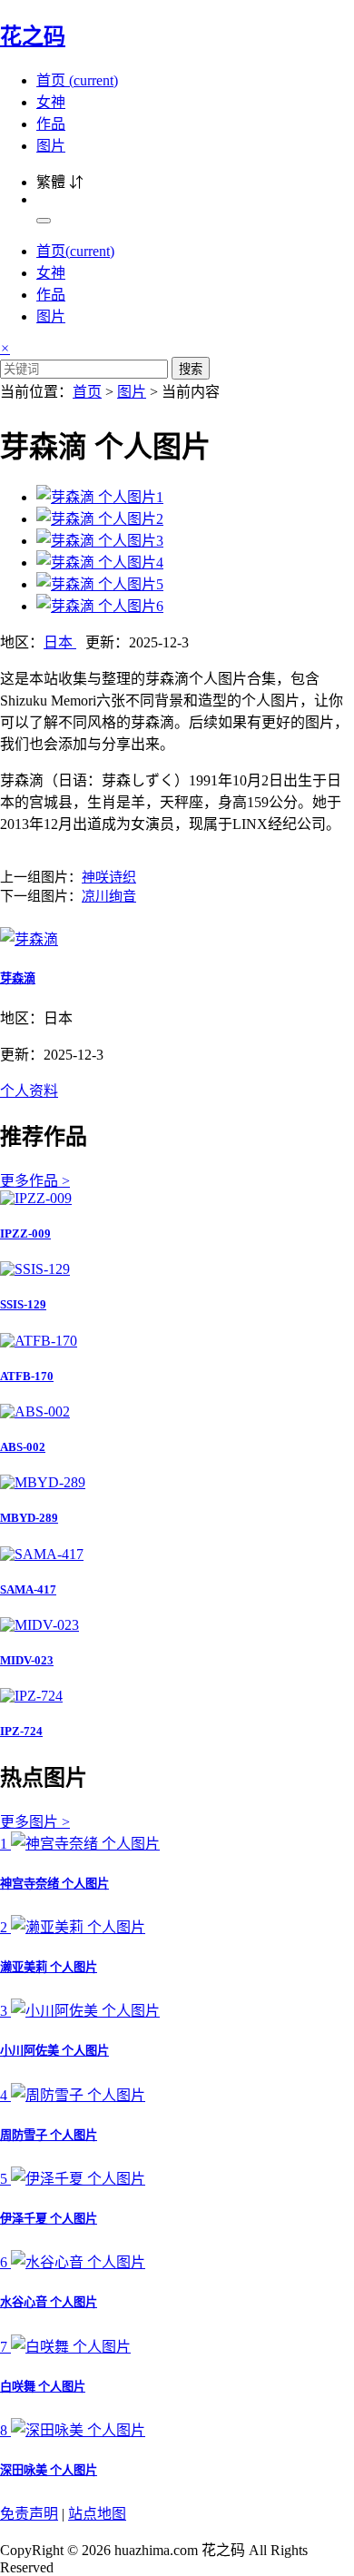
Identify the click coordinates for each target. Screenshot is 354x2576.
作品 (51, 124)
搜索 (191, 369)
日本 (60, 642)
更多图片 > (35, 1822)
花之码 (33, 36)
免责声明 (29, 2514)
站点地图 (97, 2514)
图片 (51, 146)
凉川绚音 (109, 896)
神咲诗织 (109, 877)
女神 (51, 102)
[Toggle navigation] (44, 221)
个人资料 (29, 1091)
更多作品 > (35, 1181)
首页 (77, 80)
